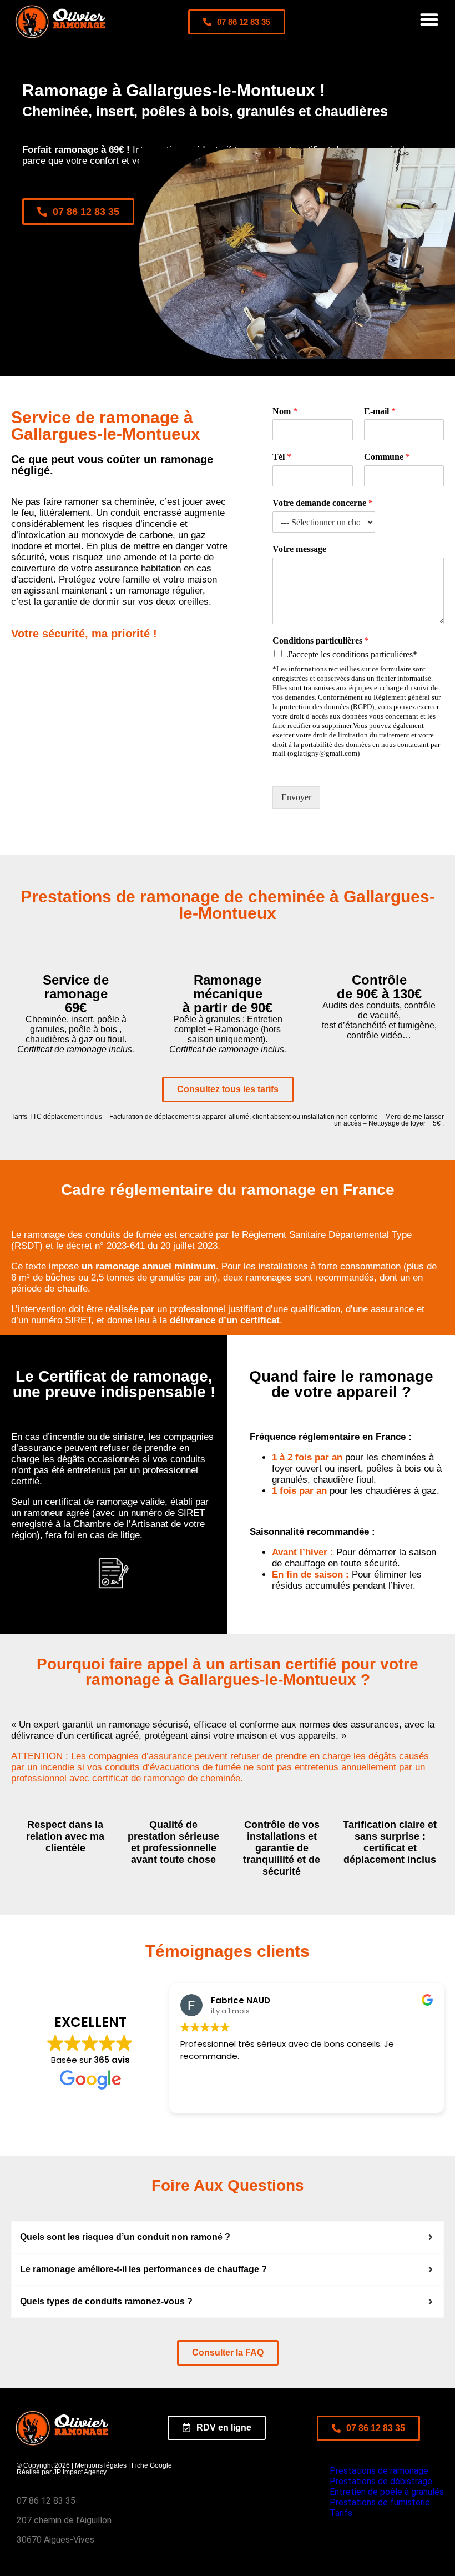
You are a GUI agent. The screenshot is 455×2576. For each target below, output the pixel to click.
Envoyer (296, 797)
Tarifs (341, 2513)
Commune (387, 457)
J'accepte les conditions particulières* (352, 654)
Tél (282, 457)
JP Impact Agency (80, 2472)
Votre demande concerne (323, 503)
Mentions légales (101, 2465)
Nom (285, 411)
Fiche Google (152, 2465)
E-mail (380, 411)
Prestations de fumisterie (380, 2502)
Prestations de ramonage (379, 2471)
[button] (430, 19)
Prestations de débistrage (381, 2481)
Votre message (299, 549)
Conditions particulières (321, 641)
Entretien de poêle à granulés (387, 2492)
